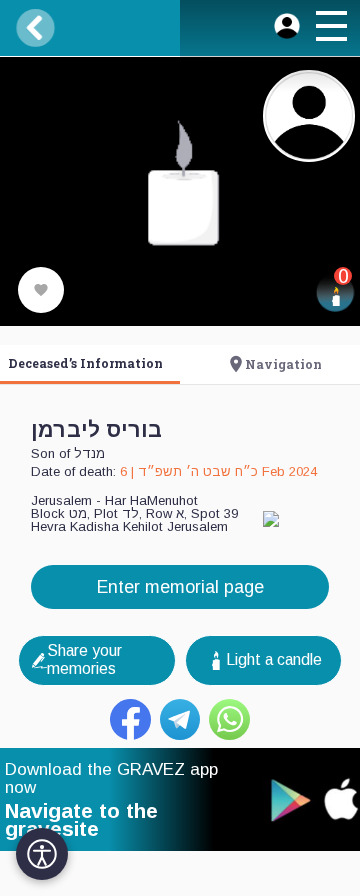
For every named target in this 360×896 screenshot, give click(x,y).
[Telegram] (180, 719)
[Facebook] (130, 719)
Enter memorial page (180, 587)
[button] (331, 29)
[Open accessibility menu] (42, 854)
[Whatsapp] (229, 719)
